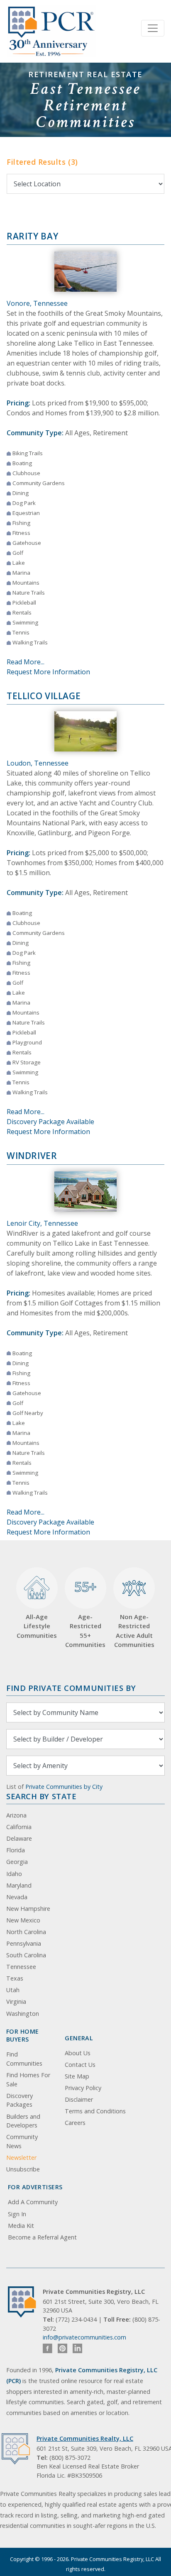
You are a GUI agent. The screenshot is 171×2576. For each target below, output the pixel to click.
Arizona (16, 1815)
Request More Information (48, 672)
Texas (15, 1978)
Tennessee (21, 1967)
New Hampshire (28, 1909)
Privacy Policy (83, 2088)
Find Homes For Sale (28, 2080)
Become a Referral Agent (42, 2237)
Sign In (17, 2214)
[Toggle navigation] (153, 28)
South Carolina (26, 1955)
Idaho (14, 1874)
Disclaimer (79, 2099)
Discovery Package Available (50, 1122)
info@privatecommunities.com (84, 2337)
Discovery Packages (20, 2100)
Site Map (77, 2076)
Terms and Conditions (95, 2111)
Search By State (41, 1796)
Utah (13, 1990)
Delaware (19, 1838)
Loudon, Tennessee (38, 763)
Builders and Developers (23, 2121)
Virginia (16, 2002)
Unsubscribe (23, 2169)
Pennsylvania (24, 1943)
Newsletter (21, 2158)
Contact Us (80, 2065)
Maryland (19, 1885)
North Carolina (26, 1932)
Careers (75, 2123)
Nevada (17, 1897)
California (19, 1827)
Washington (23, 2014)
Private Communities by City (64, 1787)
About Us (78, 2053)
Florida (16, 1850)
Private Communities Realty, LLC (85, 2438)
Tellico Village (44, 696)
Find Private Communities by (71, 1688)
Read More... (26, 662)
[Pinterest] (62, 2348)
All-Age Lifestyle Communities (37, 1626)
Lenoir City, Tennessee (42, 1223)
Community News (22, 2141)
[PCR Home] (25, 2302)
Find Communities (24, 2059)
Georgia (17, 1862)
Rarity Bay (32, 236)
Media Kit (21, 2226)
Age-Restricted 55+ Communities (85, 1613)
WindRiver (32, 1156)
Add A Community (33, 2202)
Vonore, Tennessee (37, 303)
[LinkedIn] (77, 2348)
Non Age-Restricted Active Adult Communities (134, 1631)
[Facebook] (48, 2348)
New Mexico (23, 1920)
